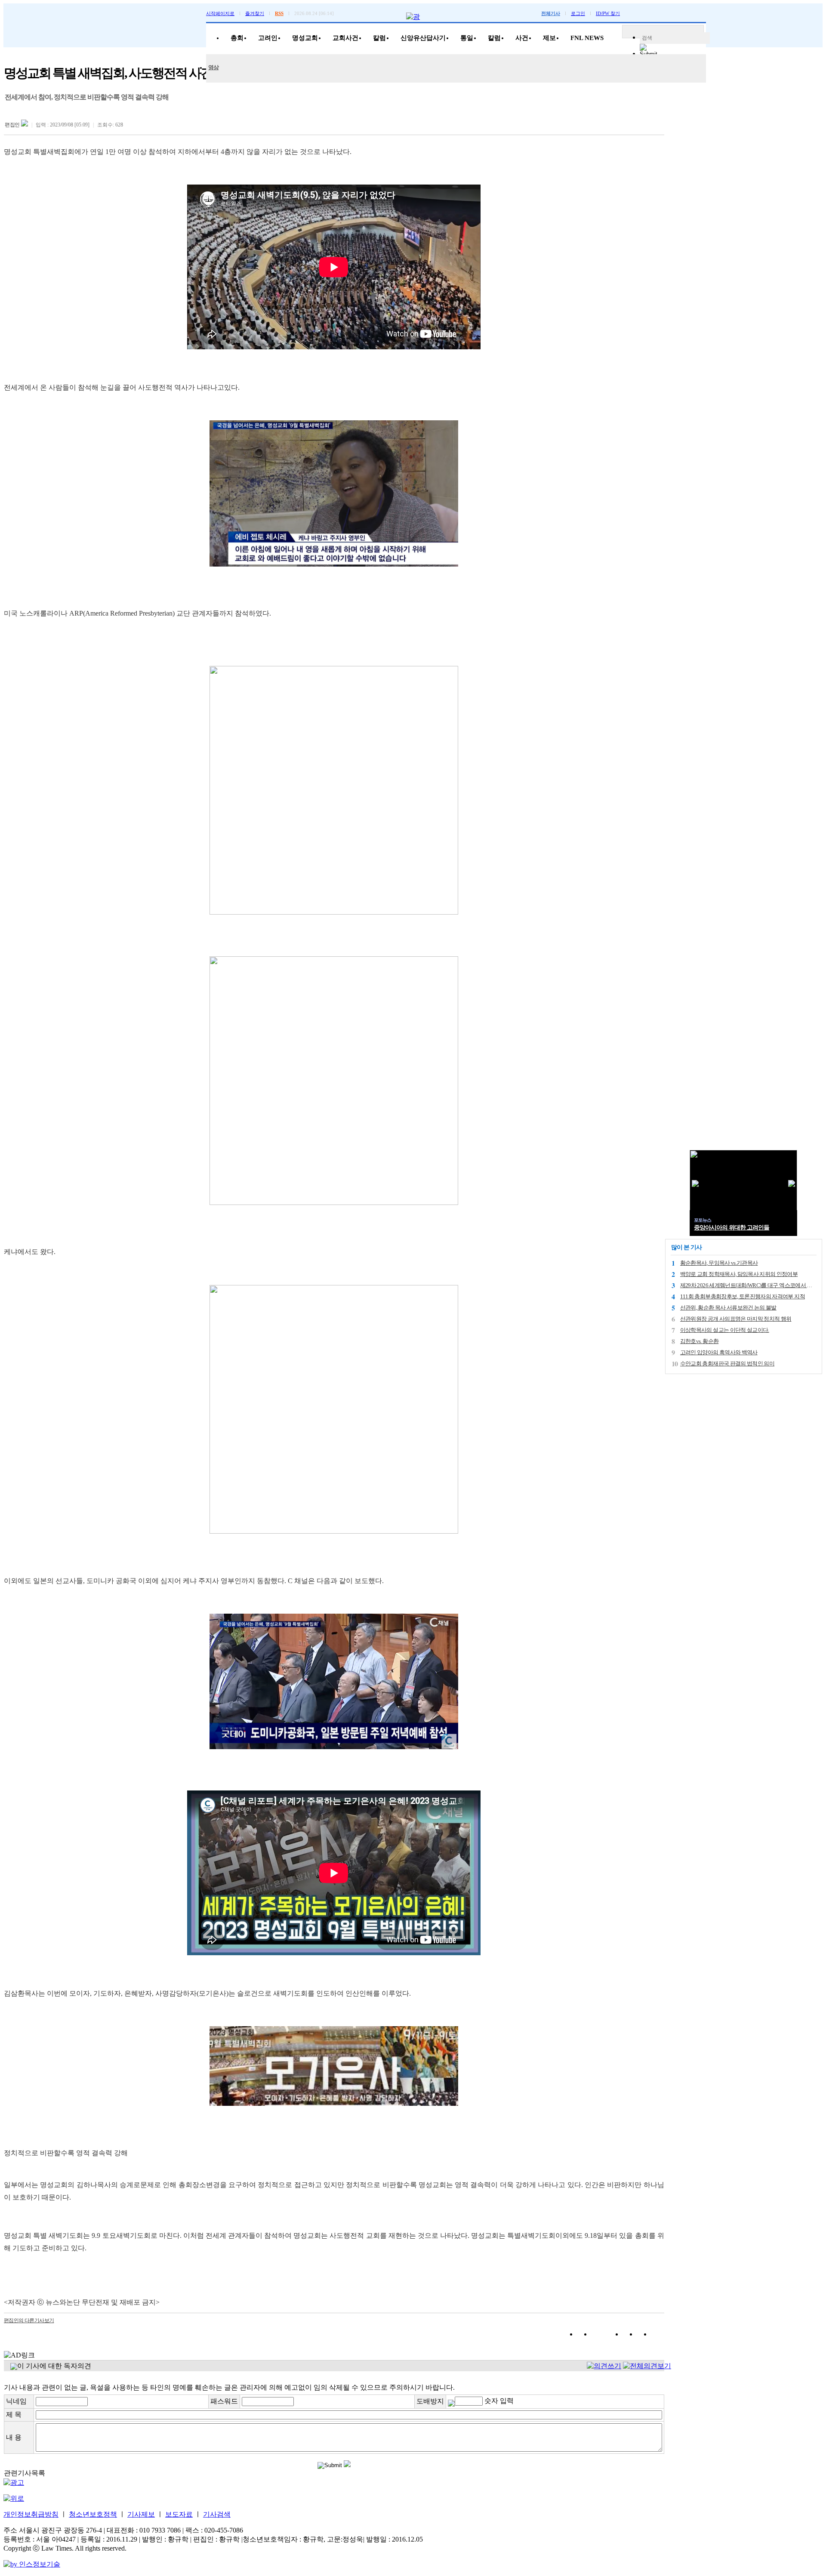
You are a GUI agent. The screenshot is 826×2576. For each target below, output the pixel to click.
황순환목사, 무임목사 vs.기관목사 (719, 1263)
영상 (213, 67)
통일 (467, 38)
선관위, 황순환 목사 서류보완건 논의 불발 (728, 1308)
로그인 (578, 13)
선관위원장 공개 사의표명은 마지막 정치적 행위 (736, 1319)
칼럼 (379, 38)
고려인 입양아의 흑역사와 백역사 (719, 1352)
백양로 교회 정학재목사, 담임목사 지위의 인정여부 (739, 1274)
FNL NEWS (587, 38)
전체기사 (551, 13)
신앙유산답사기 (423, 38)
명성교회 (305, 38)
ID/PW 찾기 (608, 13)
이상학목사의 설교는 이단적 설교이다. (725, 1330)
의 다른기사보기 (29, 2320)
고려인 (268, 38)
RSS (279, 13)
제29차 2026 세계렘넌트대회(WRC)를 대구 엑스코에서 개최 (749, 1285)
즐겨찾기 (255, 13)
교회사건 (345, 38)
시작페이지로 (220, 13)
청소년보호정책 (93, 2514)
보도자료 (179, 2514)
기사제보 (141, 2514)
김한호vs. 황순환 (700, 1341)
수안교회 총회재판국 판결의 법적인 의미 (727, 1363)
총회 (237, 38)
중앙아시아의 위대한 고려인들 (732, 1228)
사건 (522, 38)
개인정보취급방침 (31, 2514)
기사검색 (217, 2514)
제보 (549, 38)
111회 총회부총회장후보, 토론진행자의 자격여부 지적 (743, 1296)
